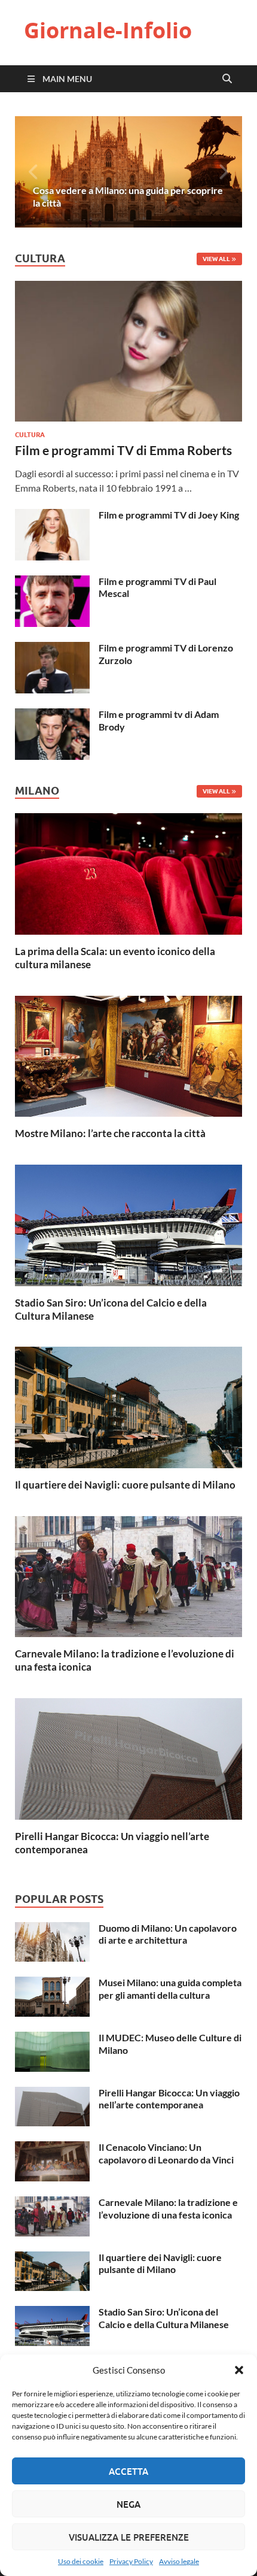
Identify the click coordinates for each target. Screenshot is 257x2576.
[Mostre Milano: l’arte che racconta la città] (128, 1055)
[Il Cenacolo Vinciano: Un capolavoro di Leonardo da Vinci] (52, 2148)
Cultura (30, 435)
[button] (239, 2370)
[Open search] (227, 79)
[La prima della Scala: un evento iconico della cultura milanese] (128, 873)
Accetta (128, 2471)
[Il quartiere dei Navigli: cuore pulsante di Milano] (128, 1406)
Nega (128, 2504)
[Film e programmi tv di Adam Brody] (52, 715)
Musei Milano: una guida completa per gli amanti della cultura (170, 1989)
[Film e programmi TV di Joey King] (52, 516)
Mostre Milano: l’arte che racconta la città (110, 1133)
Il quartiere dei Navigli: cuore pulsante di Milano (125, 1485)
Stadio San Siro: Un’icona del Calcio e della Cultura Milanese (164, 2318)
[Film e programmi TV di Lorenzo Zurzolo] (52, 649)
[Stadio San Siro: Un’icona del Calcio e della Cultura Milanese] (128, 1224)
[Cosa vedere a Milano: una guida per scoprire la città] (128, 172)
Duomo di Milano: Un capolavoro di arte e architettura (168, 1934)
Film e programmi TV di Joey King (169, 515)
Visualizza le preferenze (129, 2537)
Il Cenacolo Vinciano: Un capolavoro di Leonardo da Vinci (166, 2153)
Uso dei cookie (81, 2561)
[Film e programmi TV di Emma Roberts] (128, 288)
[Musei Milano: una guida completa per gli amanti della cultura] (52, 1983)
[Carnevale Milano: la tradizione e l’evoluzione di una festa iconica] (128, 1575)
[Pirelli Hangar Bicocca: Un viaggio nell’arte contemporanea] (128, 1757)
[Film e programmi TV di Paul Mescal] (52, 582)
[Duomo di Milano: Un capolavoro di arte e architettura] (52, 1929)
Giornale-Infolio (108, 30)
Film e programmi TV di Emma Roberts (123, 450)
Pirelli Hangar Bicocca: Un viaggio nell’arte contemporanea (169, 2099)
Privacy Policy (131, 2561)
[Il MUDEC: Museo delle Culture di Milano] (52, 2039)
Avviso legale (179, 2561)
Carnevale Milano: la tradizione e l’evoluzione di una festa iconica (168, 2208)
